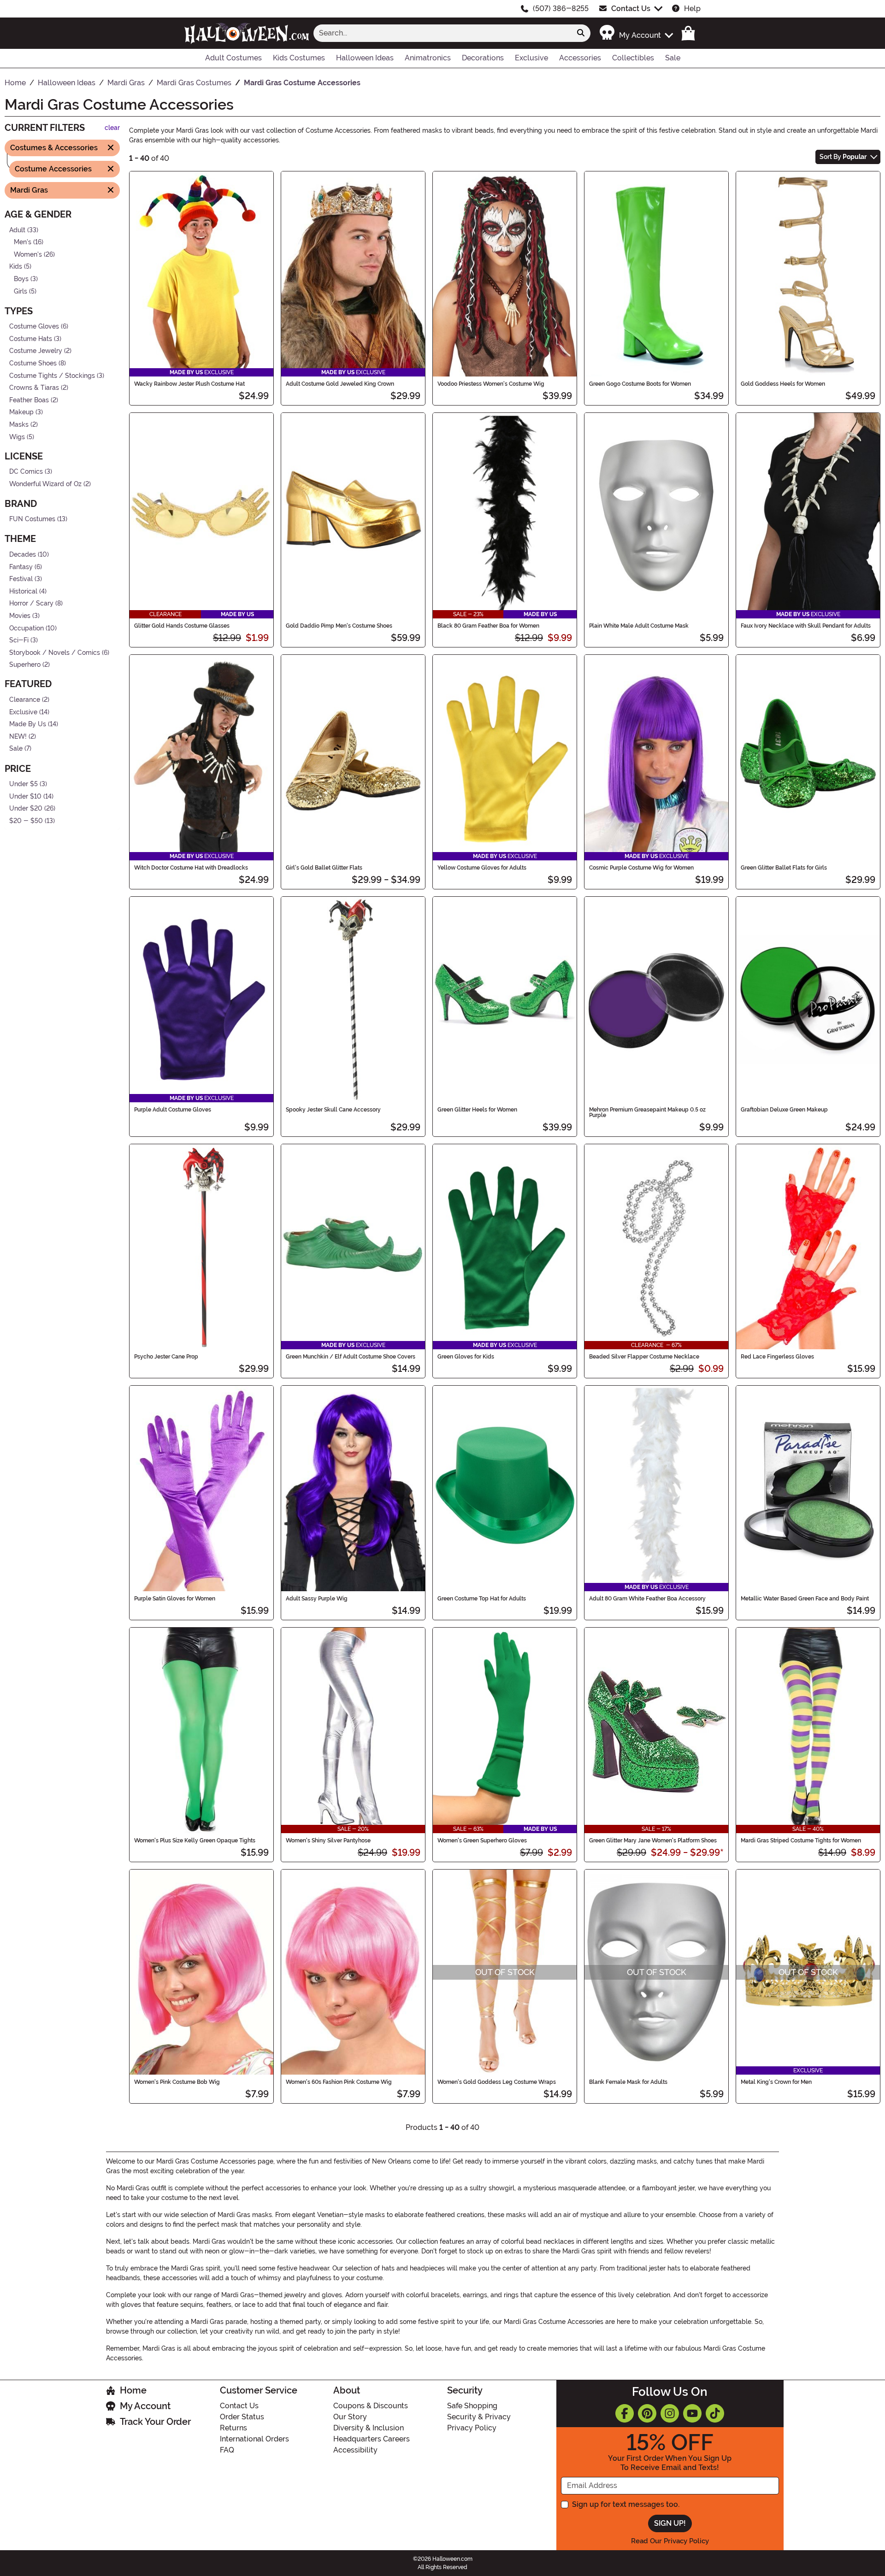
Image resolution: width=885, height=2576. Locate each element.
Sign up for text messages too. (626, 2504)
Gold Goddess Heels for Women (783, 384)
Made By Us (28, 724)
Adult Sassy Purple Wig (317, 1599)
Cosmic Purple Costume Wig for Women (641, 868)
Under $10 (25, 796)
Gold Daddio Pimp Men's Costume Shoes (339, 626)
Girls (21, 291)
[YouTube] (692, 2413)
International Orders (254, 2439)
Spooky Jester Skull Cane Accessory (333, 1110)
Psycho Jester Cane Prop (166, 1357)
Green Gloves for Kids (466, 1357)
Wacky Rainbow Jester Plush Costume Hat (189, 384)
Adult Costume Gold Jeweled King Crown (340, 384)
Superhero (25, 665)
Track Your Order (155, 2422)
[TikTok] (715, 2413)
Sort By (843, 157)
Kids (16, 267)
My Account (145, 2406)
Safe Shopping (472, 2406)
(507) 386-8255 (561, 9)
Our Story (350, 2417)
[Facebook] (625, 2413)
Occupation (27, 628)
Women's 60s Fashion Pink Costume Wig (339, 2082)
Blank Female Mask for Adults (628, 2082)
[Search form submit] (581, 33)
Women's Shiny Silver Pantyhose (328, 1841)
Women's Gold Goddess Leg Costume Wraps (497, 2082)
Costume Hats (31, 339)
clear (112, 128)
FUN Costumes (32, 519)
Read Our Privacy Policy (670, 2541)
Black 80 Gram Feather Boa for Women (488, 626)
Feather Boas (29, 400)
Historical (23, 591)
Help (692, 9)
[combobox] (442, 33)
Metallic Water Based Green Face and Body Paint (805, 1599)
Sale (16, 749)
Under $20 (26, 809)
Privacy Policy (472, 2428)
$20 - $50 (26, 821)
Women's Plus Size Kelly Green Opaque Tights (195, 1841)
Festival (21, 579)
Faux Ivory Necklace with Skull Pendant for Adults (806, 626)
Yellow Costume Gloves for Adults (482, 868)
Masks (19, 425)
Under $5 (24, 784)
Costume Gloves (34, 326)
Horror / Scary (31, 603)
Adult (17, 230)
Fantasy (21, 567)
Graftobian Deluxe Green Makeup (784, 1110)
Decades (23, 555)
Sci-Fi (19, 640)
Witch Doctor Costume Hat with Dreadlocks (191, 868)
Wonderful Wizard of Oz (45, 484)
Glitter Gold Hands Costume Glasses (182, 626)
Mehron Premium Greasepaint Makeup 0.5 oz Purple (647, 1112)
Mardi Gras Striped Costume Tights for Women (801, 1841)
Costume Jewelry (36, 351)
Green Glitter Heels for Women (477, 1110)
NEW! (18, 737)
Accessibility (355, 2450)
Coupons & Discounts (371, 2406)
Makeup (21, 412)
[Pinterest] (647, 2413)
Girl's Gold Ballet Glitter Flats (324, 868)
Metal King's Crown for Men (776, 2082)
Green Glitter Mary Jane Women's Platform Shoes (653, 1841)
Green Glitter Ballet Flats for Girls (784, 868)
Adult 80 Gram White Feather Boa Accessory (647, 1599)
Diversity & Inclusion (369, 2428)
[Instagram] (670, 2413)
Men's (23, 242)
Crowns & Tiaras (34, 388)
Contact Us (631, 9)
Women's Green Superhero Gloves (482, 1841)
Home (133, 2390)
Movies (20, 616)
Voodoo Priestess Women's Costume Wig (491, 384)
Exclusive (23, 712)
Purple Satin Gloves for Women (175, 1599)
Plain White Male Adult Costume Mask (639, 626)
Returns (233, 2428)
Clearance (25, 700)
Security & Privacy (479, 2417)
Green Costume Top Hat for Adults (482, 1599)
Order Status (242, 2417)
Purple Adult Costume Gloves (173, 1110)
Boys (21, 279)
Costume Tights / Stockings (52, 375)
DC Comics (26, 472)
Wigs (17, 437)
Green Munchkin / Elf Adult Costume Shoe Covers (351, 1357)
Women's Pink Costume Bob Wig (177, 2082)
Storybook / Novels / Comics (55, 653)
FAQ (227, 2450)
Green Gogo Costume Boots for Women (640, 384)
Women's (28, 254)
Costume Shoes (33, 363)
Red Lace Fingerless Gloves (777, 1357)
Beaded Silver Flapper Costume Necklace (644, 1357)
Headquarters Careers (372, 2439)
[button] (636, 33)
